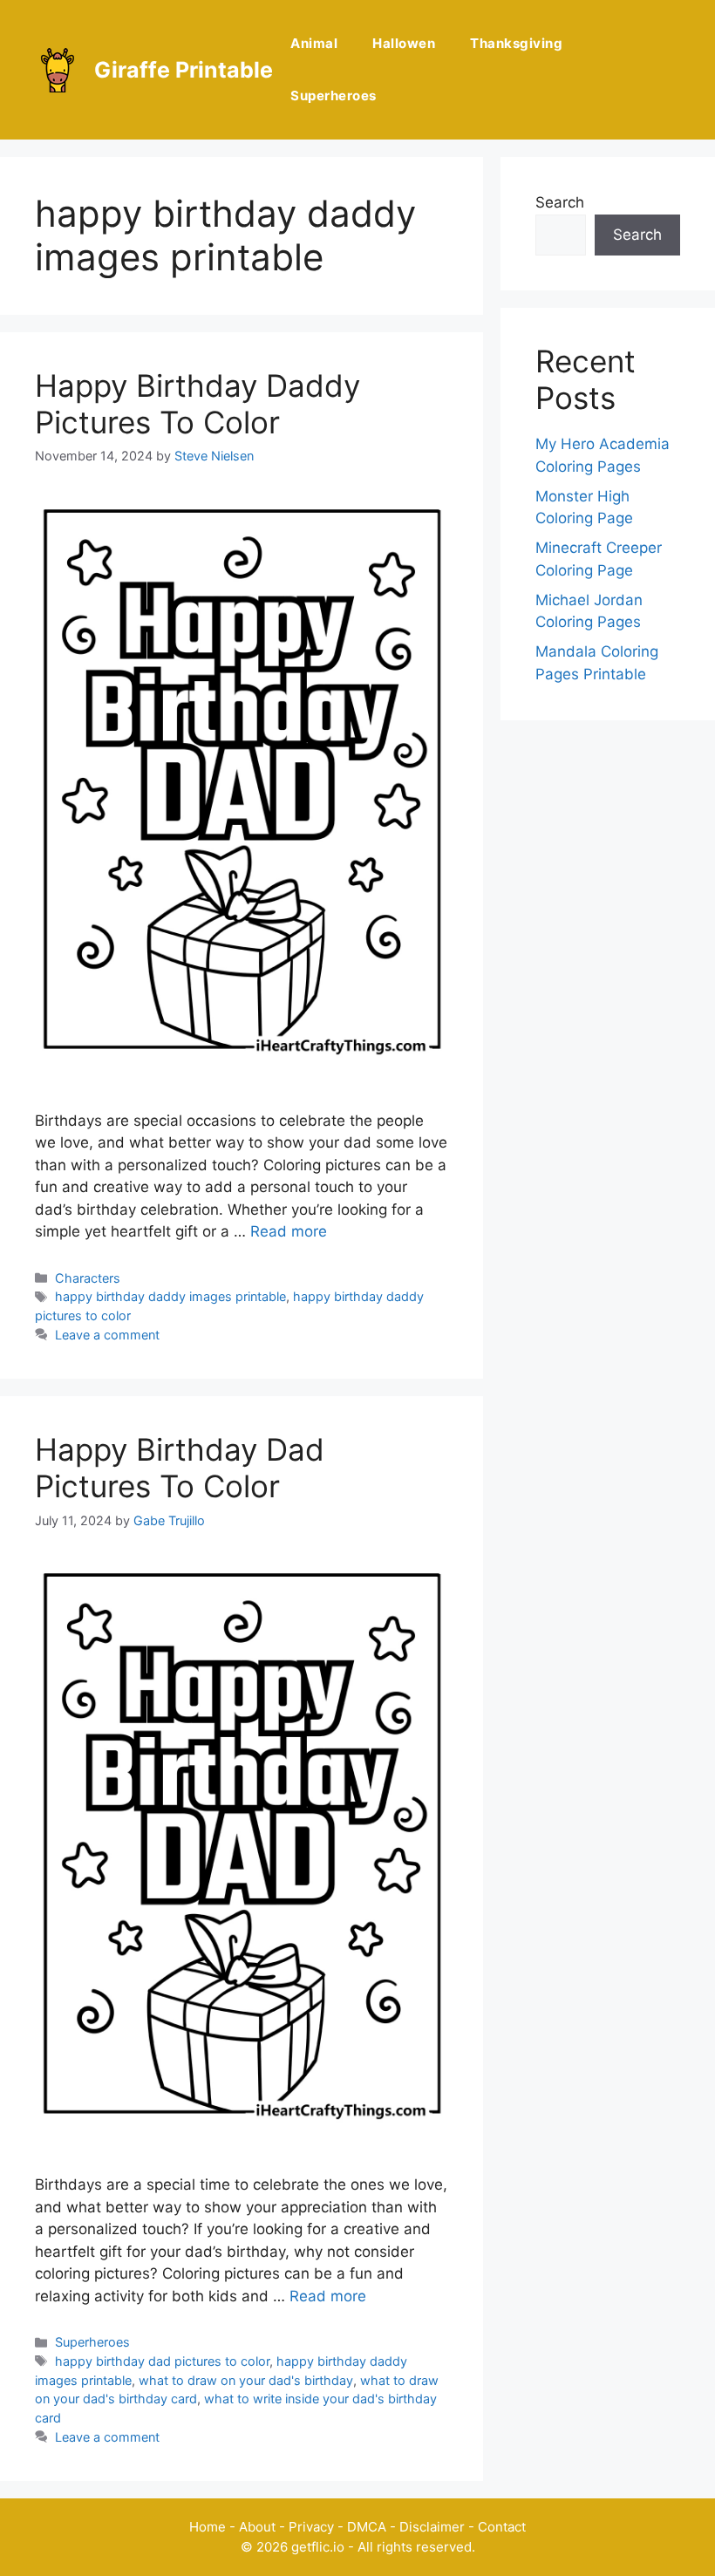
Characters (88, 1278)
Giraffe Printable (184, 70)
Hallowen (404, 43)
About (257, 2527)
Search (560, 202)
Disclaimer (432, 2527)
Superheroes (334, 95)
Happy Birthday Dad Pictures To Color (180, 1468)
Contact (502, 2527)
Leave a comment (107, 1335)
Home (208, 2527)
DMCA (367, 2527)
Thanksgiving (516, 43)
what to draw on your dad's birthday (246, 2380)
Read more (289, 1231)
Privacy (311, 2527)
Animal (314, 43)
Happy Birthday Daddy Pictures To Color (197, 404)
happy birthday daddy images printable (170, 1296)
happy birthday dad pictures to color (162, 2361)
